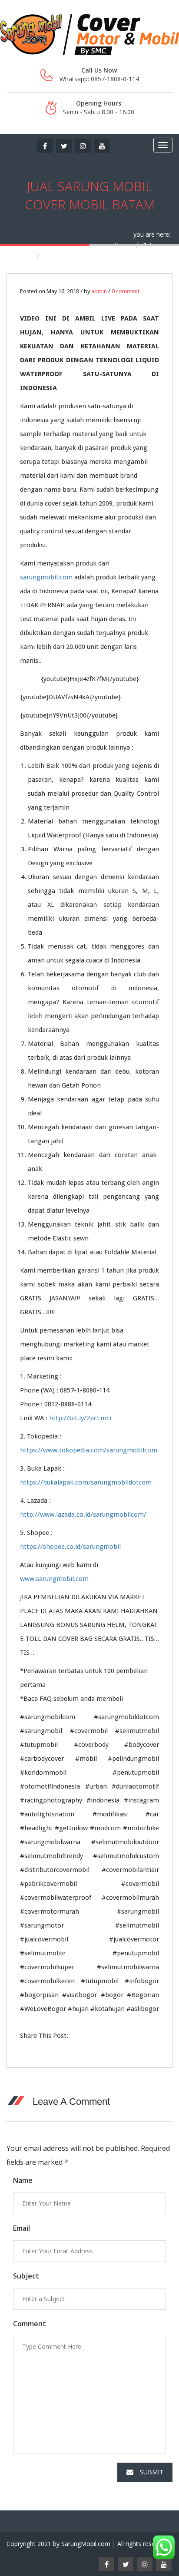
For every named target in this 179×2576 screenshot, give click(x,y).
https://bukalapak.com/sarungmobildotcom (86, 1482)
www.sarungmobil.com (54, 1579)
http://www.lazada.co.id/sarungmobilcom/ (83, 1515)
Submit (152, 2472)
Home (123, 245)
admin (99, 291)
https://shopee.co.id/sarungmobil (70, 1547)
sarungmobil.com (46, 577)
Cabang (153, 245)
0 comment (126, 291)
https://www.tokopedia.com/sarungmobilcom (89, 1450)
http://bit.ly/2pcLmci (80, 1418)
